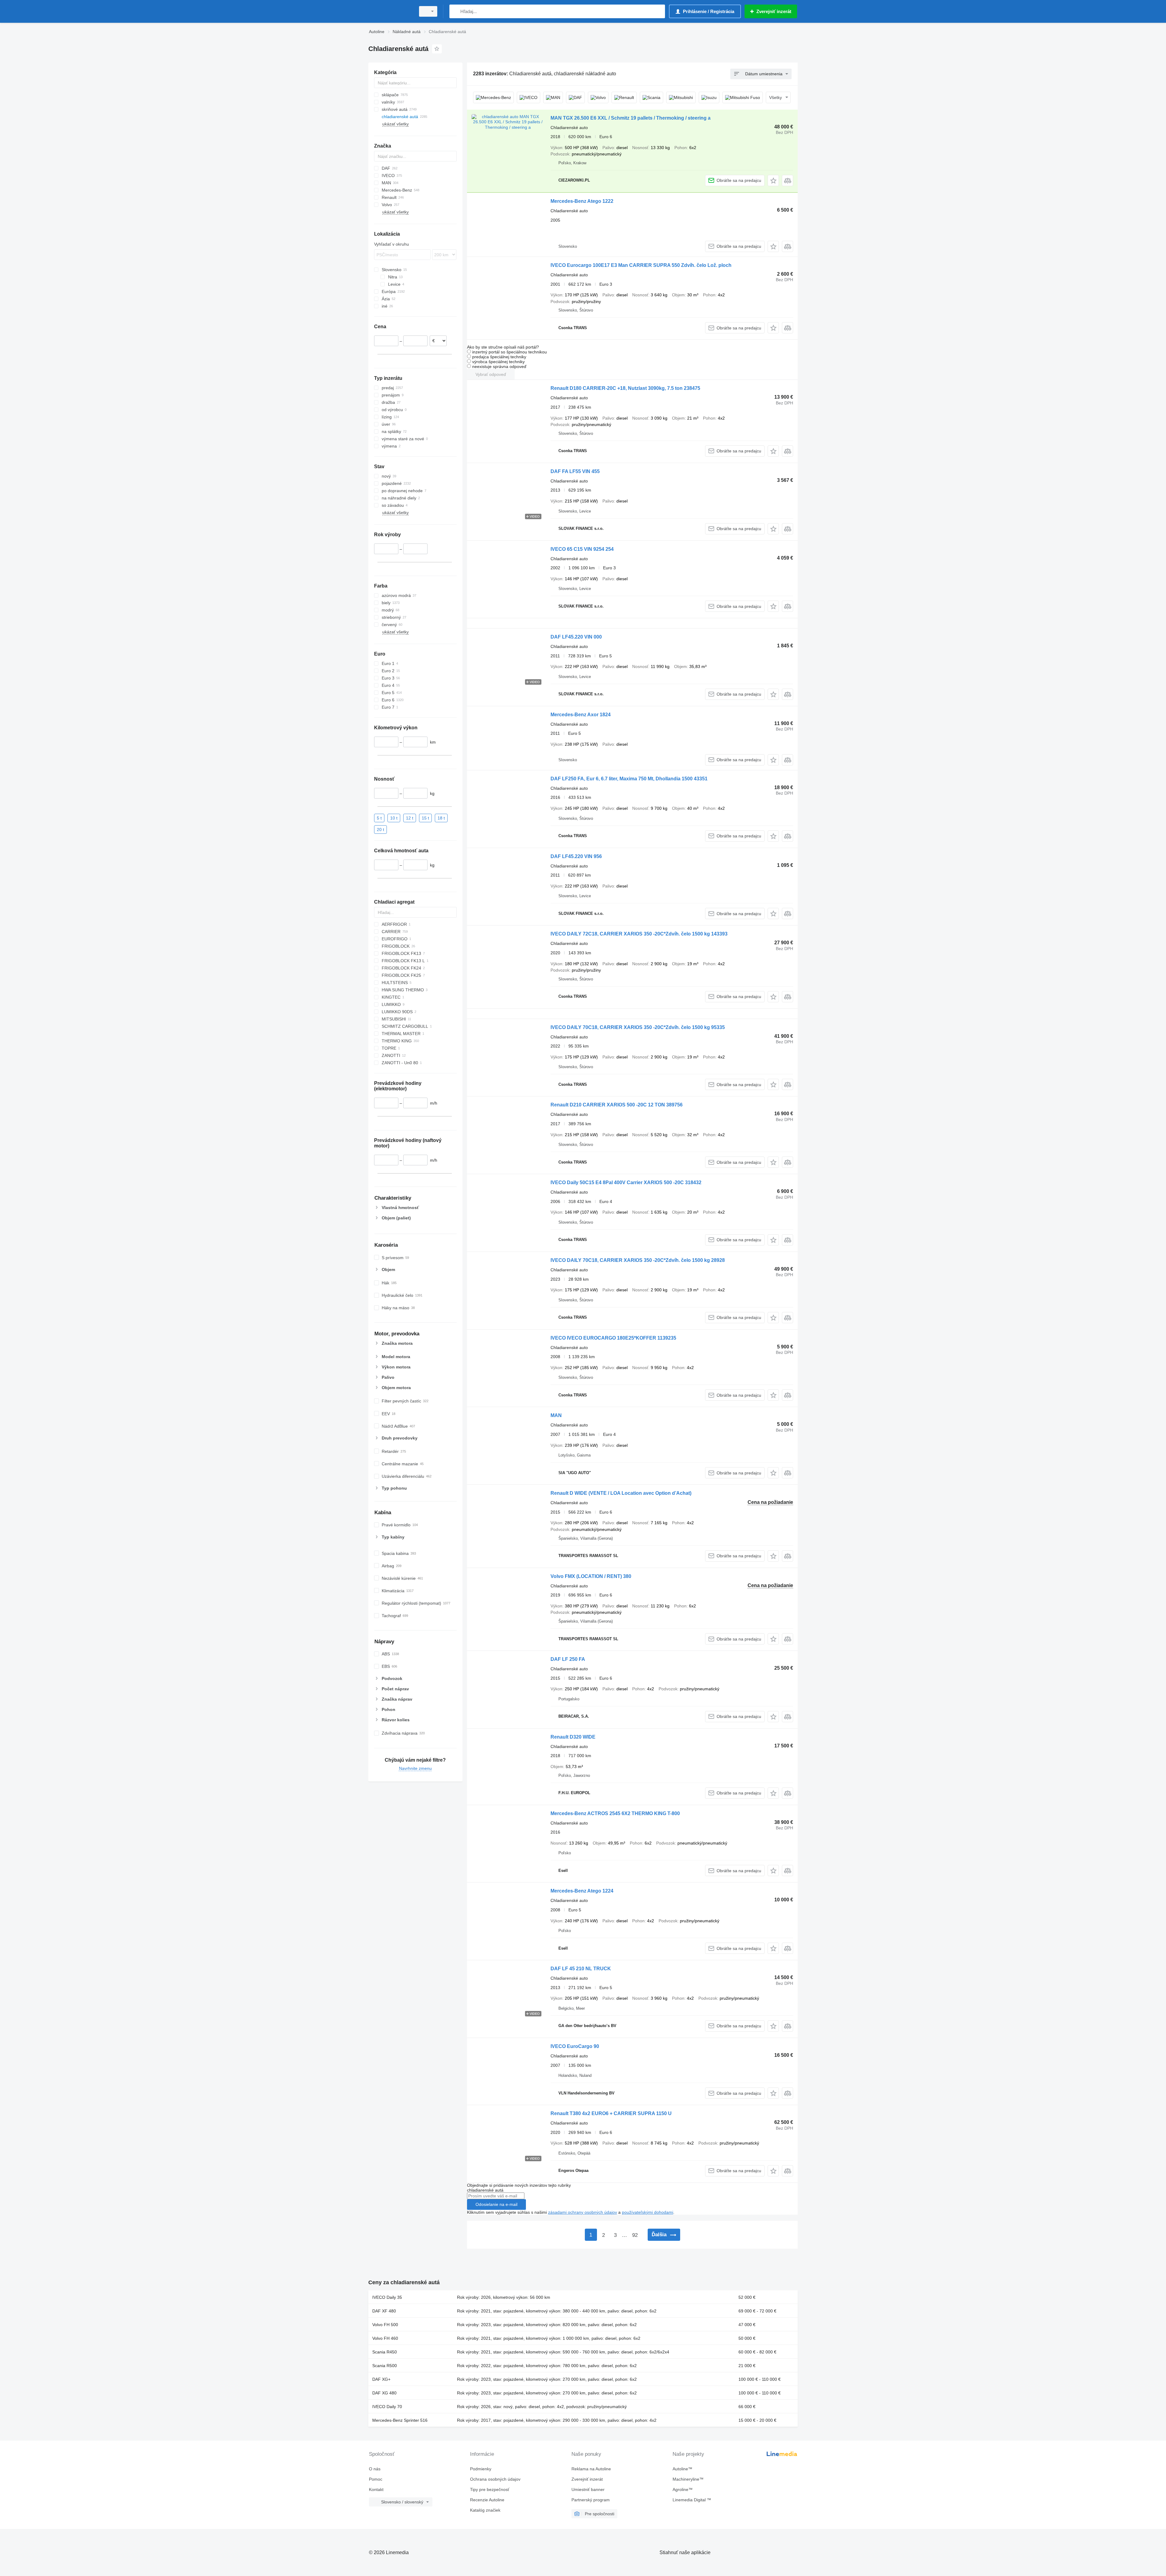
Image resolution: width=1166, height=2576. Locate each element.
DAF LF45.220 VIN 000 (576, 637)
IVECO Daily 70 (387, 2407)
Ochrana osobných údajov (495, 2479)
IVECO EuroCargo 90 (575, 2046)
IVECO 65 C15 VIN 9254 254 (582, 549)
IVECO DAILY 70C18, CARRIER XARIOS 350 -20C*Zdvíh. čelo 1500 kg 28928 (638, 1260)
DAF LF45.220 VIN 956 (576, 856)
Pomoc (376, 2479)
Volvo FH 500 (385, 2325)
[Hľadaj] (455, 11)
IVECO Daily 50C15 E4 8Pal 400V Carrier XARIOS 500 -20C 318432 (626, 1182)
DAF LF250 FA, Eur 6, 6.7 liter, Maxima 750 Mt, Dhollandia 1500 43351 (629, 779)
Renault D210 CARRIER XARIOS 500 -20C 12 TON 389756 (617, 1105)
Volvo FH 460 (385, 2338)
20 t (380, 829)
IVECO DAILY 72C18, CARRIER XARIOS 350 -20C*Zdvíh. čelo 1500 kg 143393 (639, 934)
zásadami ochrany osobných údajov (583, 2212)
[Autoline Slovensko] (390, 11)
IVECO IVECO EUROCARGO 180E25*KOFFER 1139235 (613, 1338)
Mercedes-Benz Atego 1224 (582, 1891)
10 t (394, 818)
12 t (410, 818)
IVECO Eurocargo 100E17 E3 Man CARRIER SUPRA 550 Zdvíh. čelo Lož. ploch (641, 265)
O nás (375, 2469)
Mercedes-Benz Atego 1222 (582, 201)
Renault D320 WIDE (573, 1737)
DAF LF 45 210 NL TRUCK (581, 1969)
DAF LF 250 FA (568, 1659)
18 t (441, 818)
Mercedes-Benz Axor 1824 (581, 715)
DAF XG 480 (384, 2393)
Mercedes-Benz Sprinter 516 (400, 2420)
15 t (425, 818)
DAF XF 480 (384, 2311)
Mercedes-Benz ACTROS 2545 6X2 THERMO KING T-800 (615, 1813)
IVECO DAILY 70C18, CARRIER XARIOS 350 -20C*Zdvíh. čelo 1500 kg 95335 (638, 1027)
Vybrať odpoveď (491, 374)
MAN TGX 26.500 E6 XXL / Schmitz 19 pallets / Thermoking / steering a (631, 118)
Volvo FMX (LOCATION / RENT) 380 (591, 1576)
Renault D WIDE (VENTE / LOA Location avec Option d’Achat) (621, 1493)
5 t (379, 818)
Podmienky (481, 2469)
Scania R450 (385, 2352)
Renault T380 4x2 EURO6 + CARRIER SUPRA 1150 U (611, 2113)
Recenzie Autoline (487, 2500)
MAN (556, 1415)
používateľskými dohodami (648, 2212)
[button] (773, 181)
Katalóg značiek (485, 2510)
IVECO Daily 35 (387, 2297)
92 (635, 2235)
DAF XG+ (381, 2379)
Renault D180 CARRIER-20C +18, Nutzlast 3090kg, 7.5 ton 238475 (625, 388)
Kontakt (376, 2489)
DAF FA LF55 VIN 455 (575, 471)
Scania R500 (385, 2366)
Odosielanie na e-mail (496, 2204)
